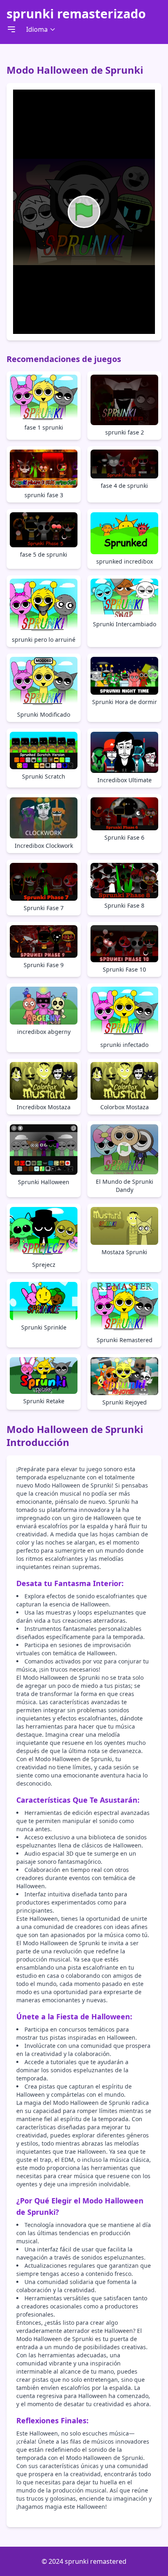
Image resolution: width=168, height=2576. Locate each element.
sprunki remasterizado (76, 14)
